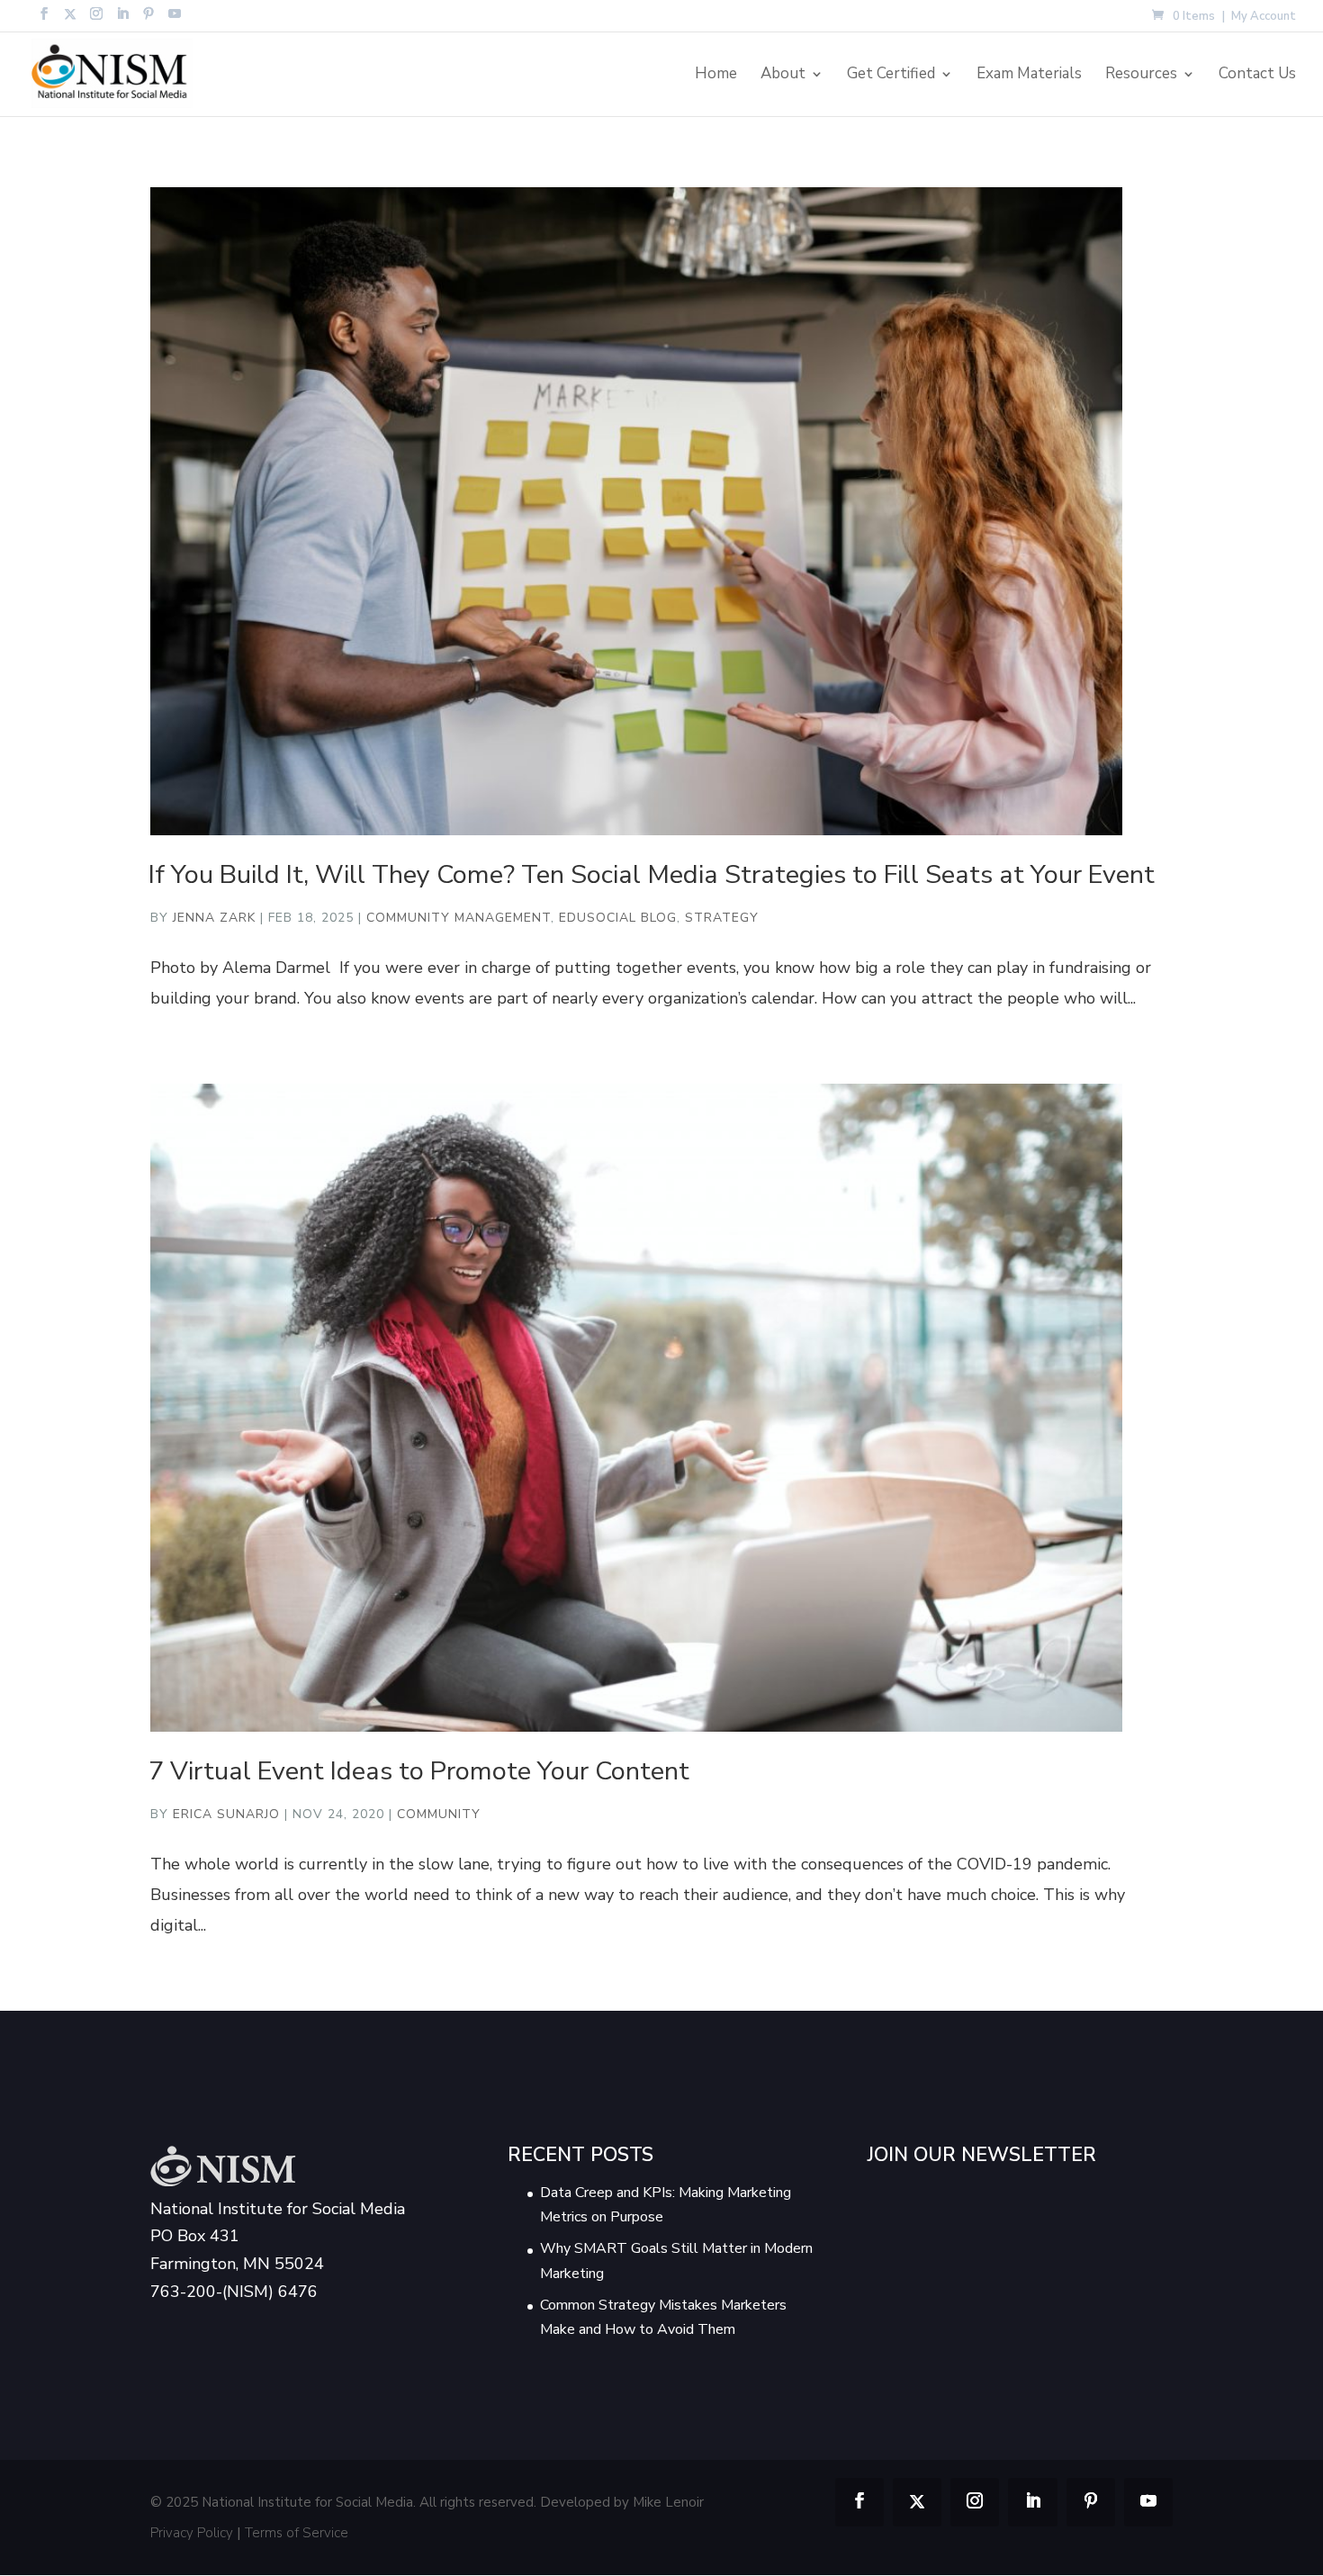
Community (439, 1814)
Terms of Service (297, 2533)
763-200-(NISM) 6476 (234, 2292)
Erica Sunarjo (226, 1814)
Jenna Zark (214, 918)
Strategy (722, 918)
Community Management (459, 918)
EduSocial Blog (618, 918)
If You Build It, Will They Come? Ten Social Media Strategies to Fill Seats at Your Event (652, 874)
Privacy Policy (192, 2533)
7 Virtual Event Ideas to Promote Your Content (419, 1771)
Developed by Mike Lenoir (622, 2502)
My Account (1264, 18)
